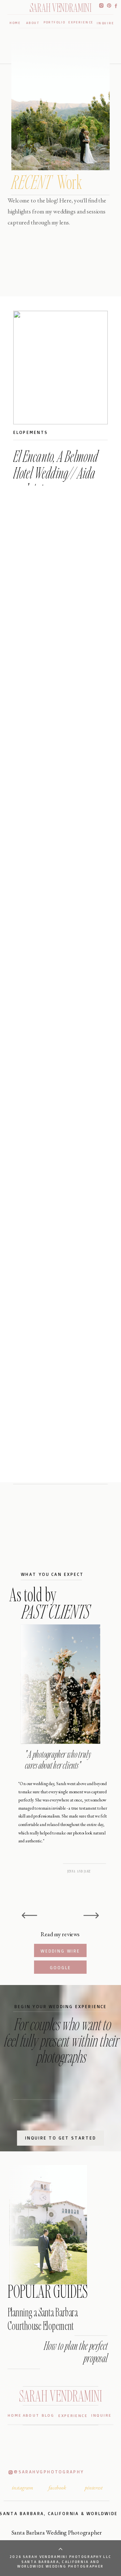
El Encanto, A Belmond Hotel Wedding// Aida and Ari (56, 473)
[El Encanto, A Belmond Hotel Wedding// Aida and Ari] (60, 368)
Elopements (31, 432)
